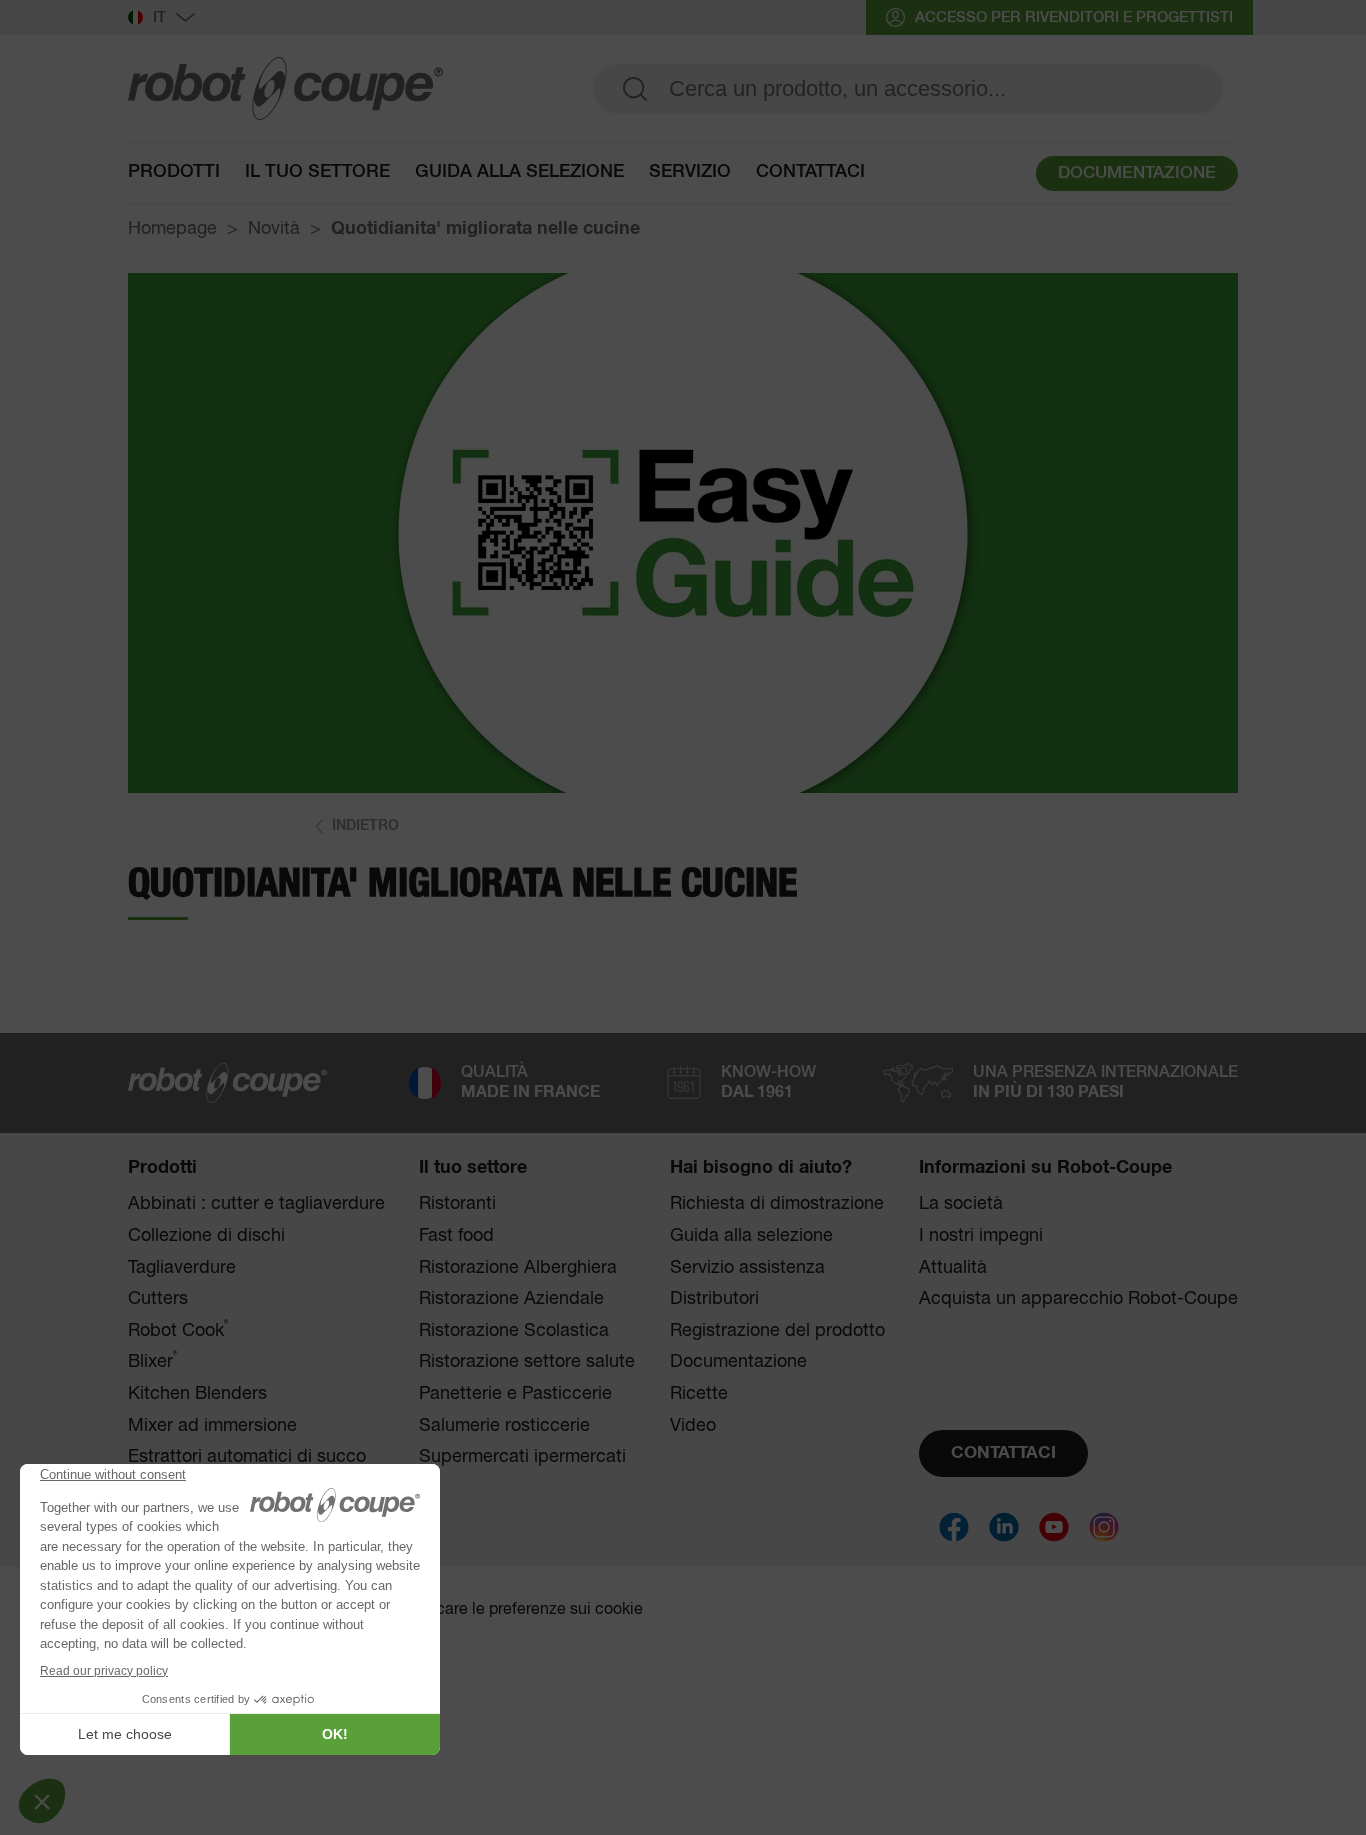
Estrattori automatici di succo (247, 1457)
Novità (274, 229)
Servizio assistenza (747, 1268)
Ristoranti (457, 1204)
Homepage (172, 229)
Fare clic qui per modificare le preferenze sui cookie (458, 1610)
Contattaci (810, 172)
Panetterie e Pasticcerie (515, 1394)
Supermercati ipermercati (522, 1457)
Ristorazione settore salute (527, 1362)
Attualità (953, 1268)
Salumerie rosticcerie (504, 1426)
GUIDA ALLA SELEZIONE (519, 172)
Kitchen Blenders (197, 1394)
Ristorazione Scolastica (514, 1331)
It (159, 17)
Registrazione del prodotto (777, 1331)
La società (961, 1204)
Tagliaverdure (182, 1268)
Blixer (152, 1361)
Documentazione (738, 1362)
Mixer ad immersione (212, 1426)
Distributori (714, 1299)
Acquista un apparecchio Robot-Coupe (1078, 1299)
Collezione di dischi (206, 1236)
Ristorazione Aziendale (511, 1299)
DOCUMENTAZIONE (1137, 173)
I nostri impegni (981, 1236)
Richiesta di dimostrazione (777, 1204)
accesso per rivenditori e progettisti (1074, 17)
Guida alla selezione (751, 1236)
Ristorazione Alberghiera (518, 1268)
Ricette (699, 1394)
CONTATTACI (1003, 1453)
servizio (690, 172)
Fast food (456, 1236)
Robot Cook (178, 1330)
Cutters (158, 1299)
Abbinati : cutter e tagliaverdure (256, 1204)
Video (693, 1426)
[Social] (954, 1527)
